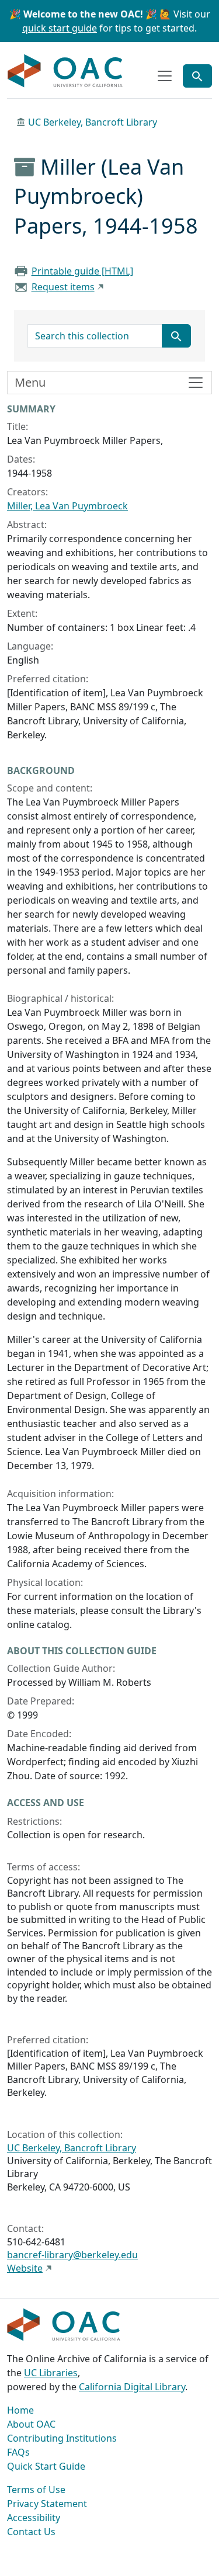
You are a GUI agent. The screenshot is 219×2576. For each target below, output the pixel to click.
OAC (65, 71)
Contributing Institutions (62, 2438)
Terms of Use (36, 2490)
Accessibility (34, 2518)
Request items (63, 287)
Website (25, 2268)
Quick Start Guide (46, 2466)
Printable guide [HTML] (82, 271)
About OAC (31, 2424)
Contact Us (31, 2532)
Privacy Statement (47, 2504)
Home (20, 2410)
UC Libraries (51, 2373)
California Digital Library (132, 2387)
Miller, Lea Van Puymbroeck (67, 506)
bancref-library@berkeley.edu (72, 2255)
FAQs (18, 2452)
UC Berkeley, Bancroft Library (93, 122)
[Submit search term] (176, 336)
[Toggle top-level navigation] (165, 76)
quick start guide (60, 28)
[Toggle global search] (197, 76)
